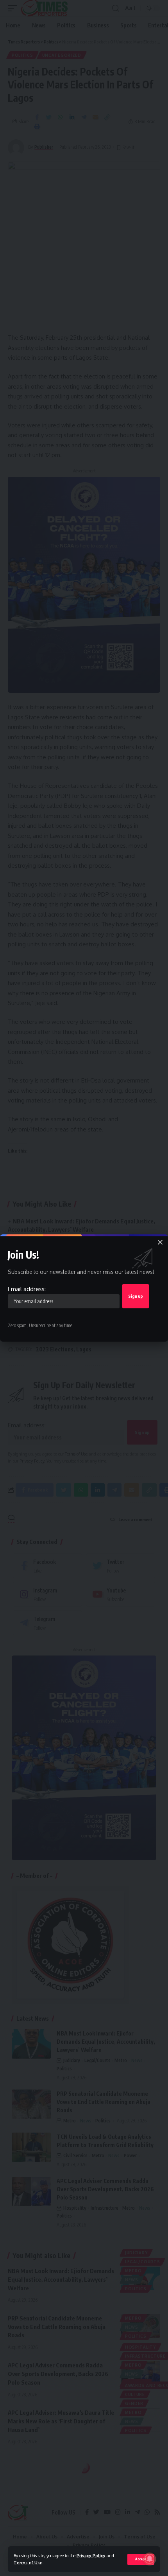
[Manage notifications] (150, 2559)
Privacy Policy (91, 2555)
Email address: (27, 1289)
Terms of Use (28, 2562)
